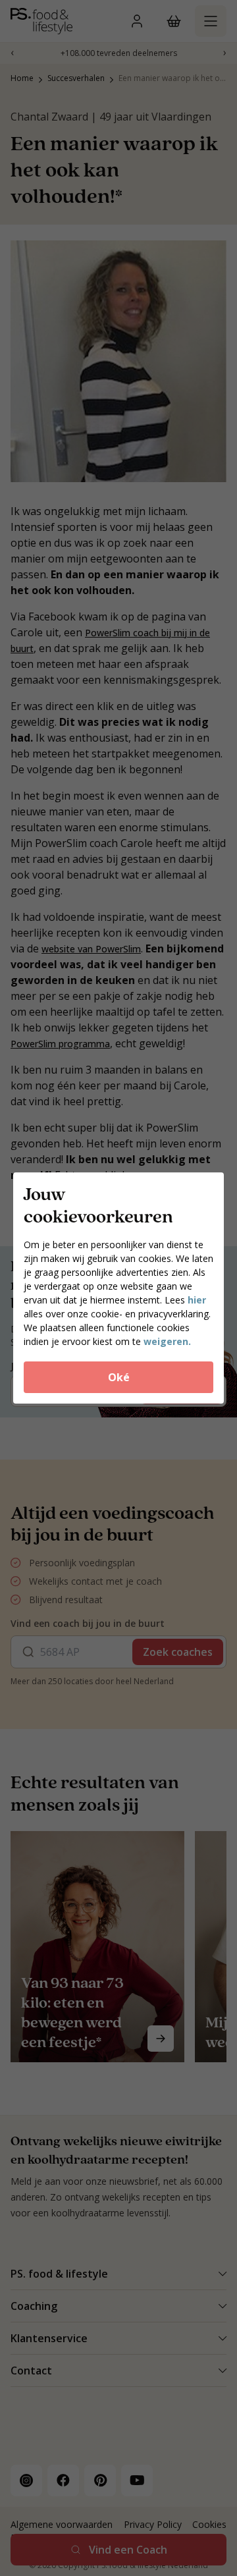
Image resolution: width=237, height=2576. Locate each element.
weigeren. (167, 1341)
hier (197, 1300)
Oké (119, 1377)
